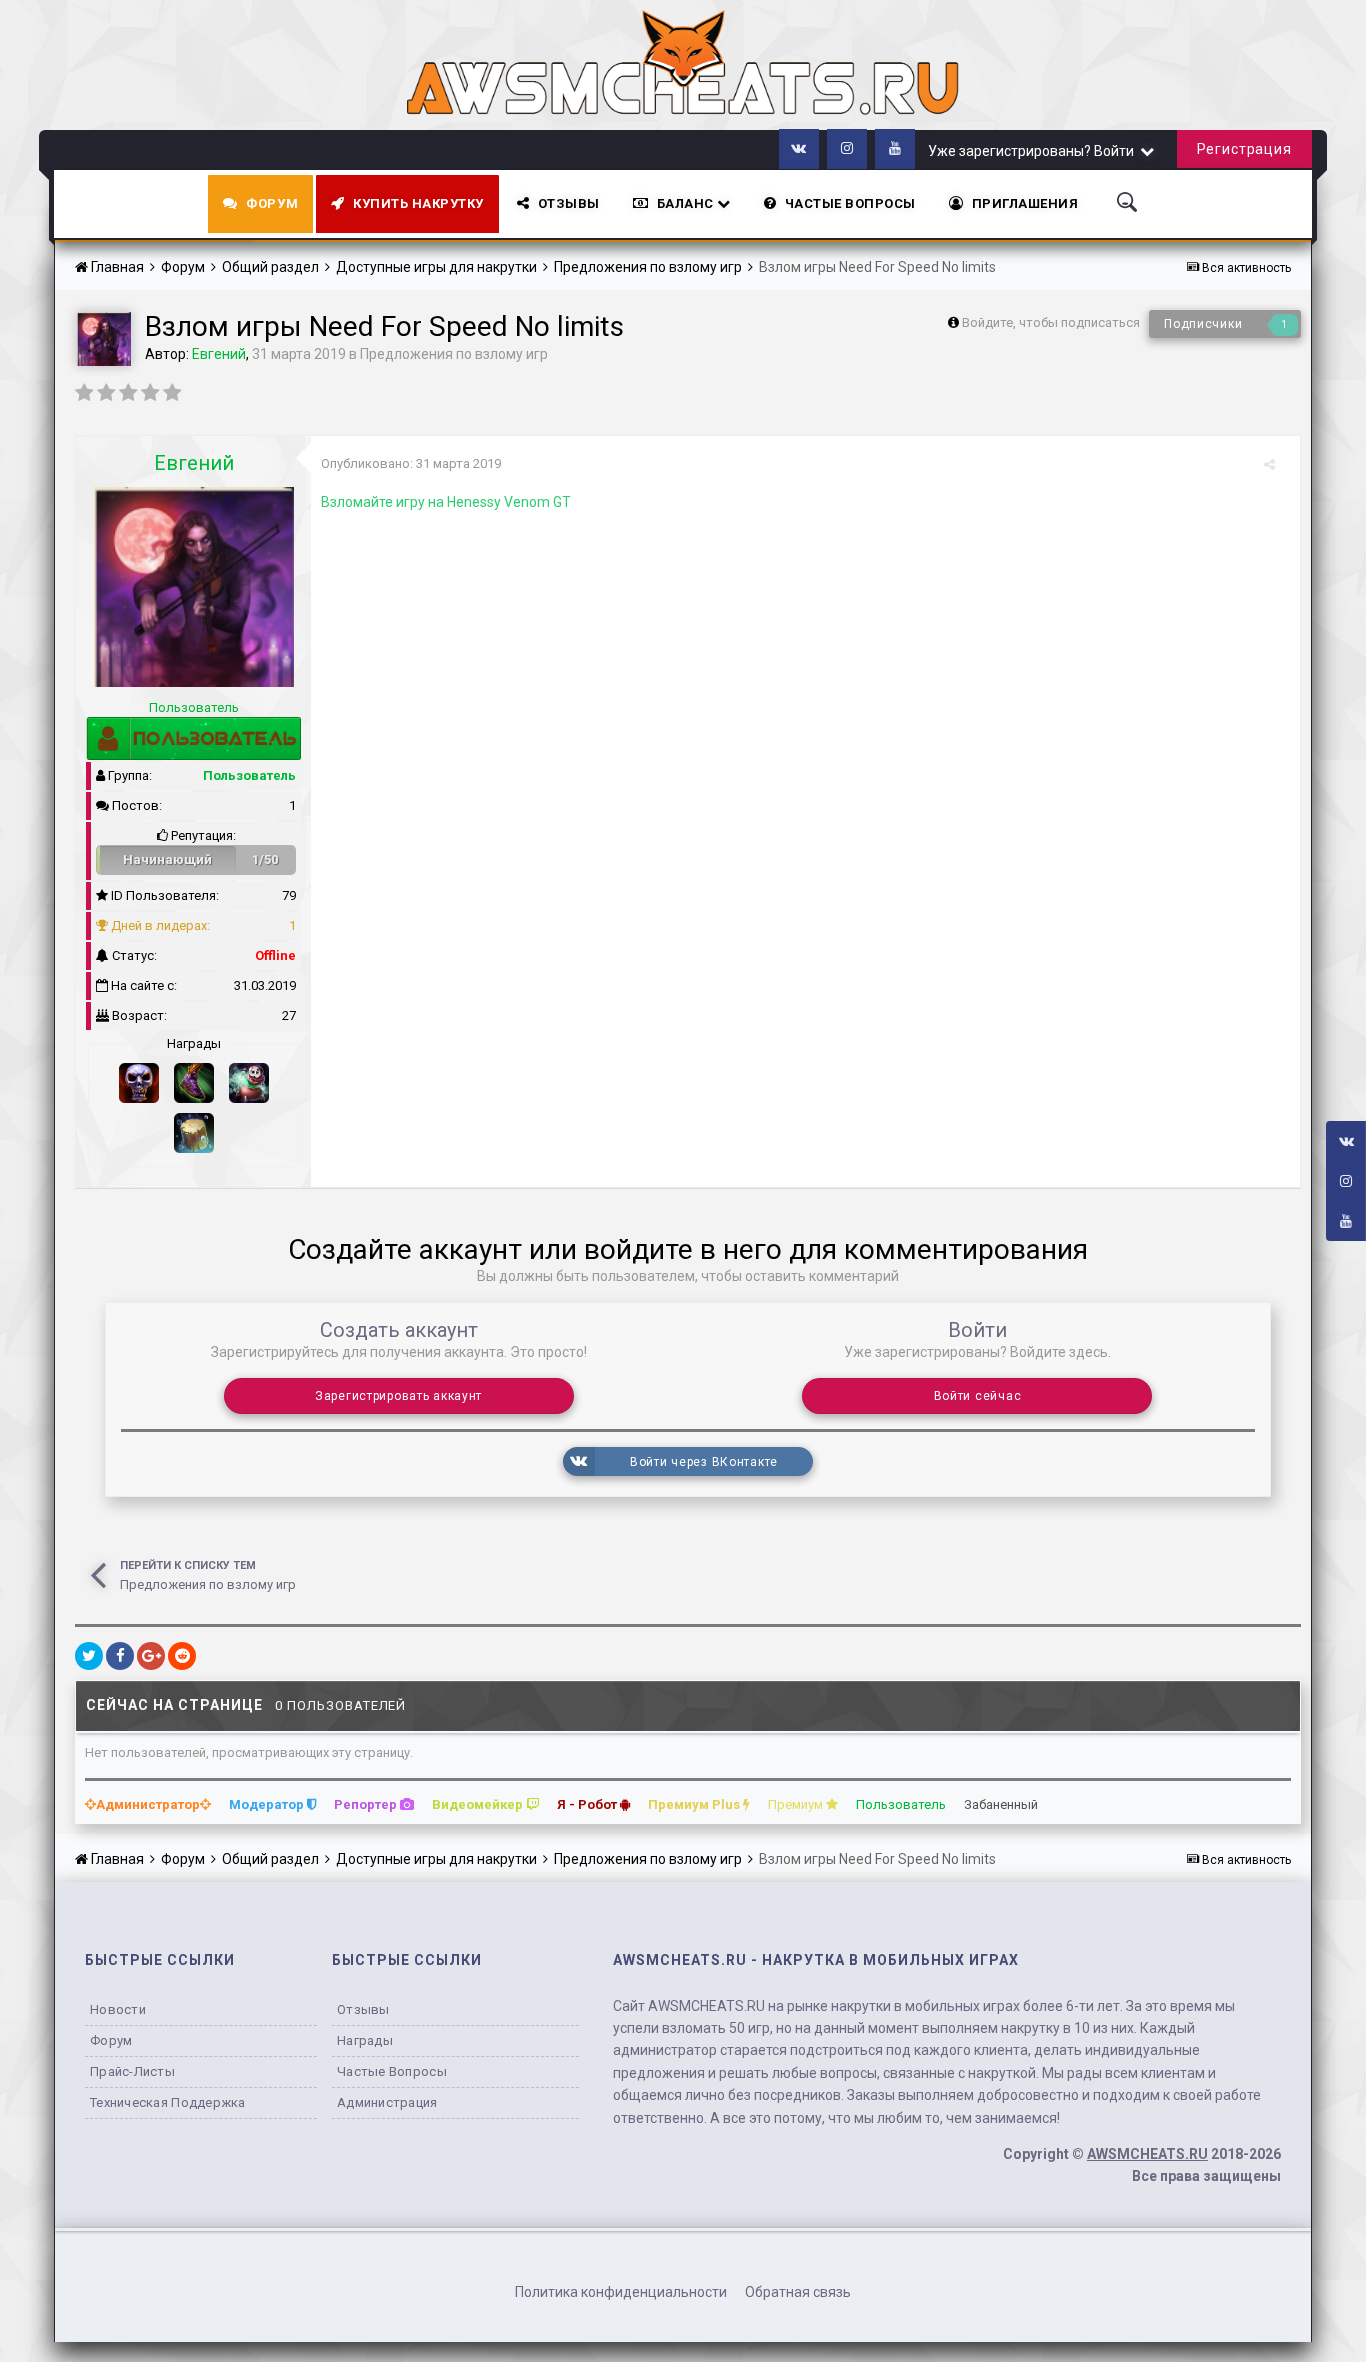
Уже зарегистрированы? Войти (1034, 151)
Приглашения (1025, 203)
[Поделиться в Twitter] (89, 1656)
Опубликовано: (411, 463)
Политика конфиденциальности (621, 2292)
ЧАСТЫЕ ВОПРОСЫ (850, 203)
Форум (272, 203)
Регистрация (1244, 149)
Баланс (687, 203)
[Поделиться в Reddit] (182, 1656)
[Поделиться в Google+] (151, 1656)
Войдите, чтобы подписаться (1051, 322)
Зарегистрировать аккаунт (398, 1396)
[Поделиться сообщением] (1269, 464)
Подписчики (1203, 324)
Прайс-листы (132, 2071)
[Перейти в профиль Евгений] (104, 339)
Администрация (387, 2102)
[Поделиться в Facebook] (120, 1656)
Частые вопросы (392, 2071)
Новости (118, 2009)
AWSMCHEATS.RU (1147, 2154)
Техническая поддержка (167, 2102)
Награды (365, 2040)
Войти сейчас (978, 1396)
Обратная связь (798, 2292)
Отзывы (569, 203)
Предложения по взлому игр (454, 354)
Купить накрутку (418, 203)
